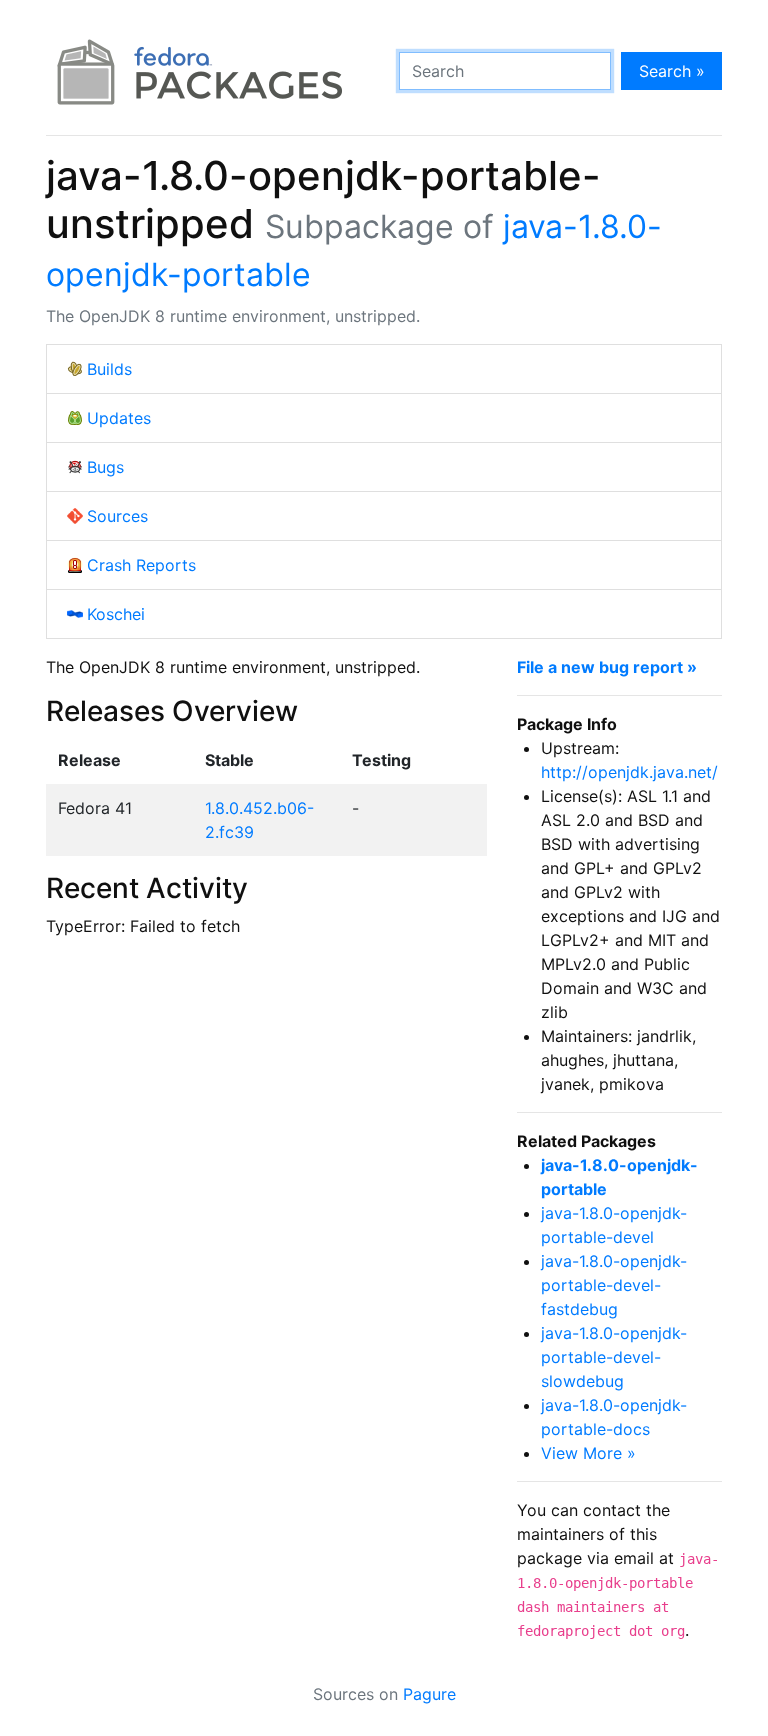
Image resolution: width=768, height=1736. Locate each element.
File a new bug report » (607, 667)
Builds (109, 369)
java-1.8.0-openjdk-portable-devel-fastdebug (614, 1285)
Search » (672, 71)
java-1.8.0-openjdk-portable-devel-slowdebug (614, 1357)
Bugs (105, 467)
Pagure (429, 1694)
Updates (119, 418)
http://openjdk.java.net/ (629, 772)
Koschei (116, 614)
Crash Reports (141, 565)
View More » (588, 1453)
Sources (117, 516)
